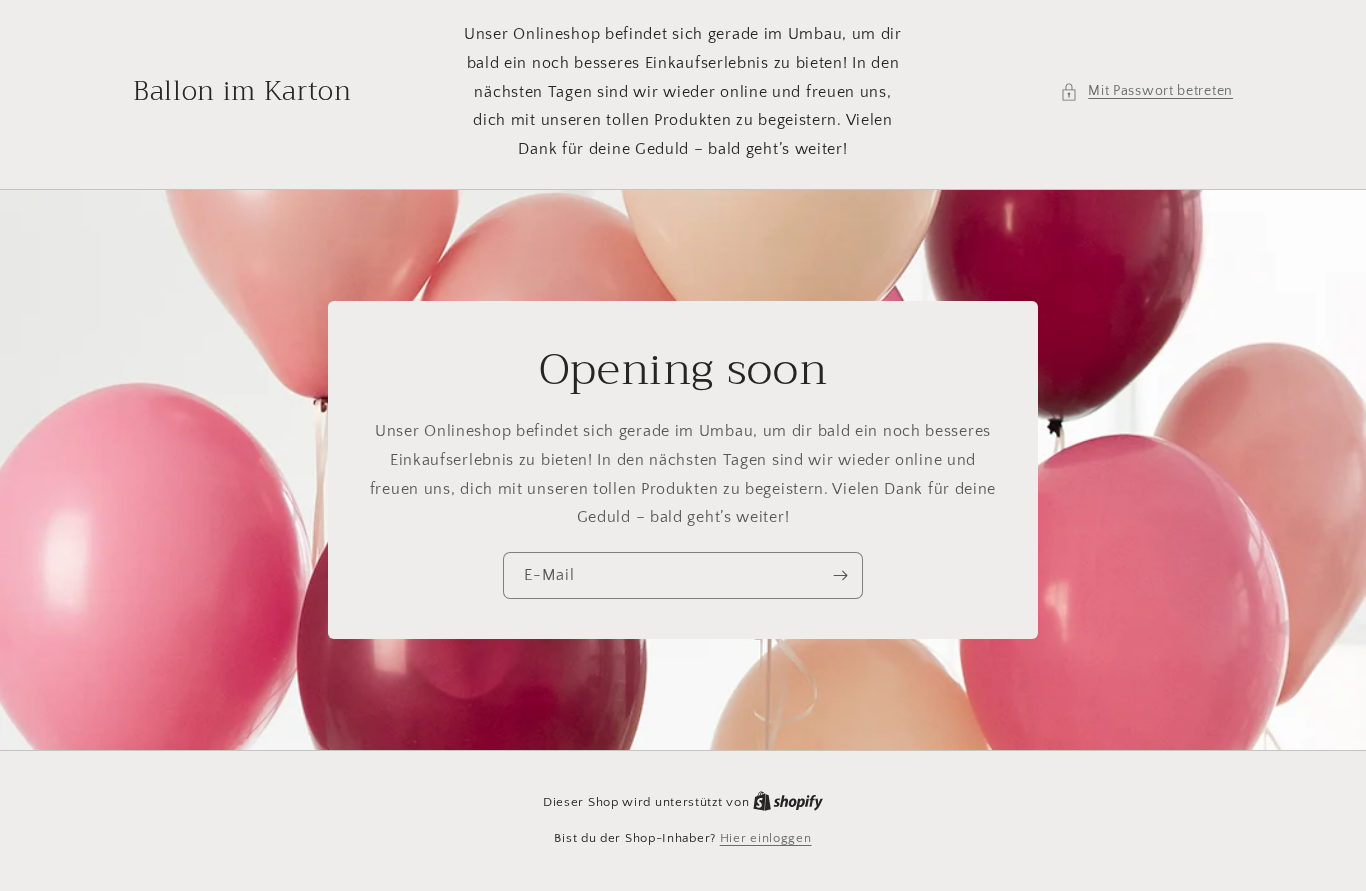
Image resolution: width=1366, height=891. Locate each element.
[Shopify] (788, 802)
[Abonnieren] (840, 575)
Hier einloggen (766, 838)
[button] (1146, 91)
